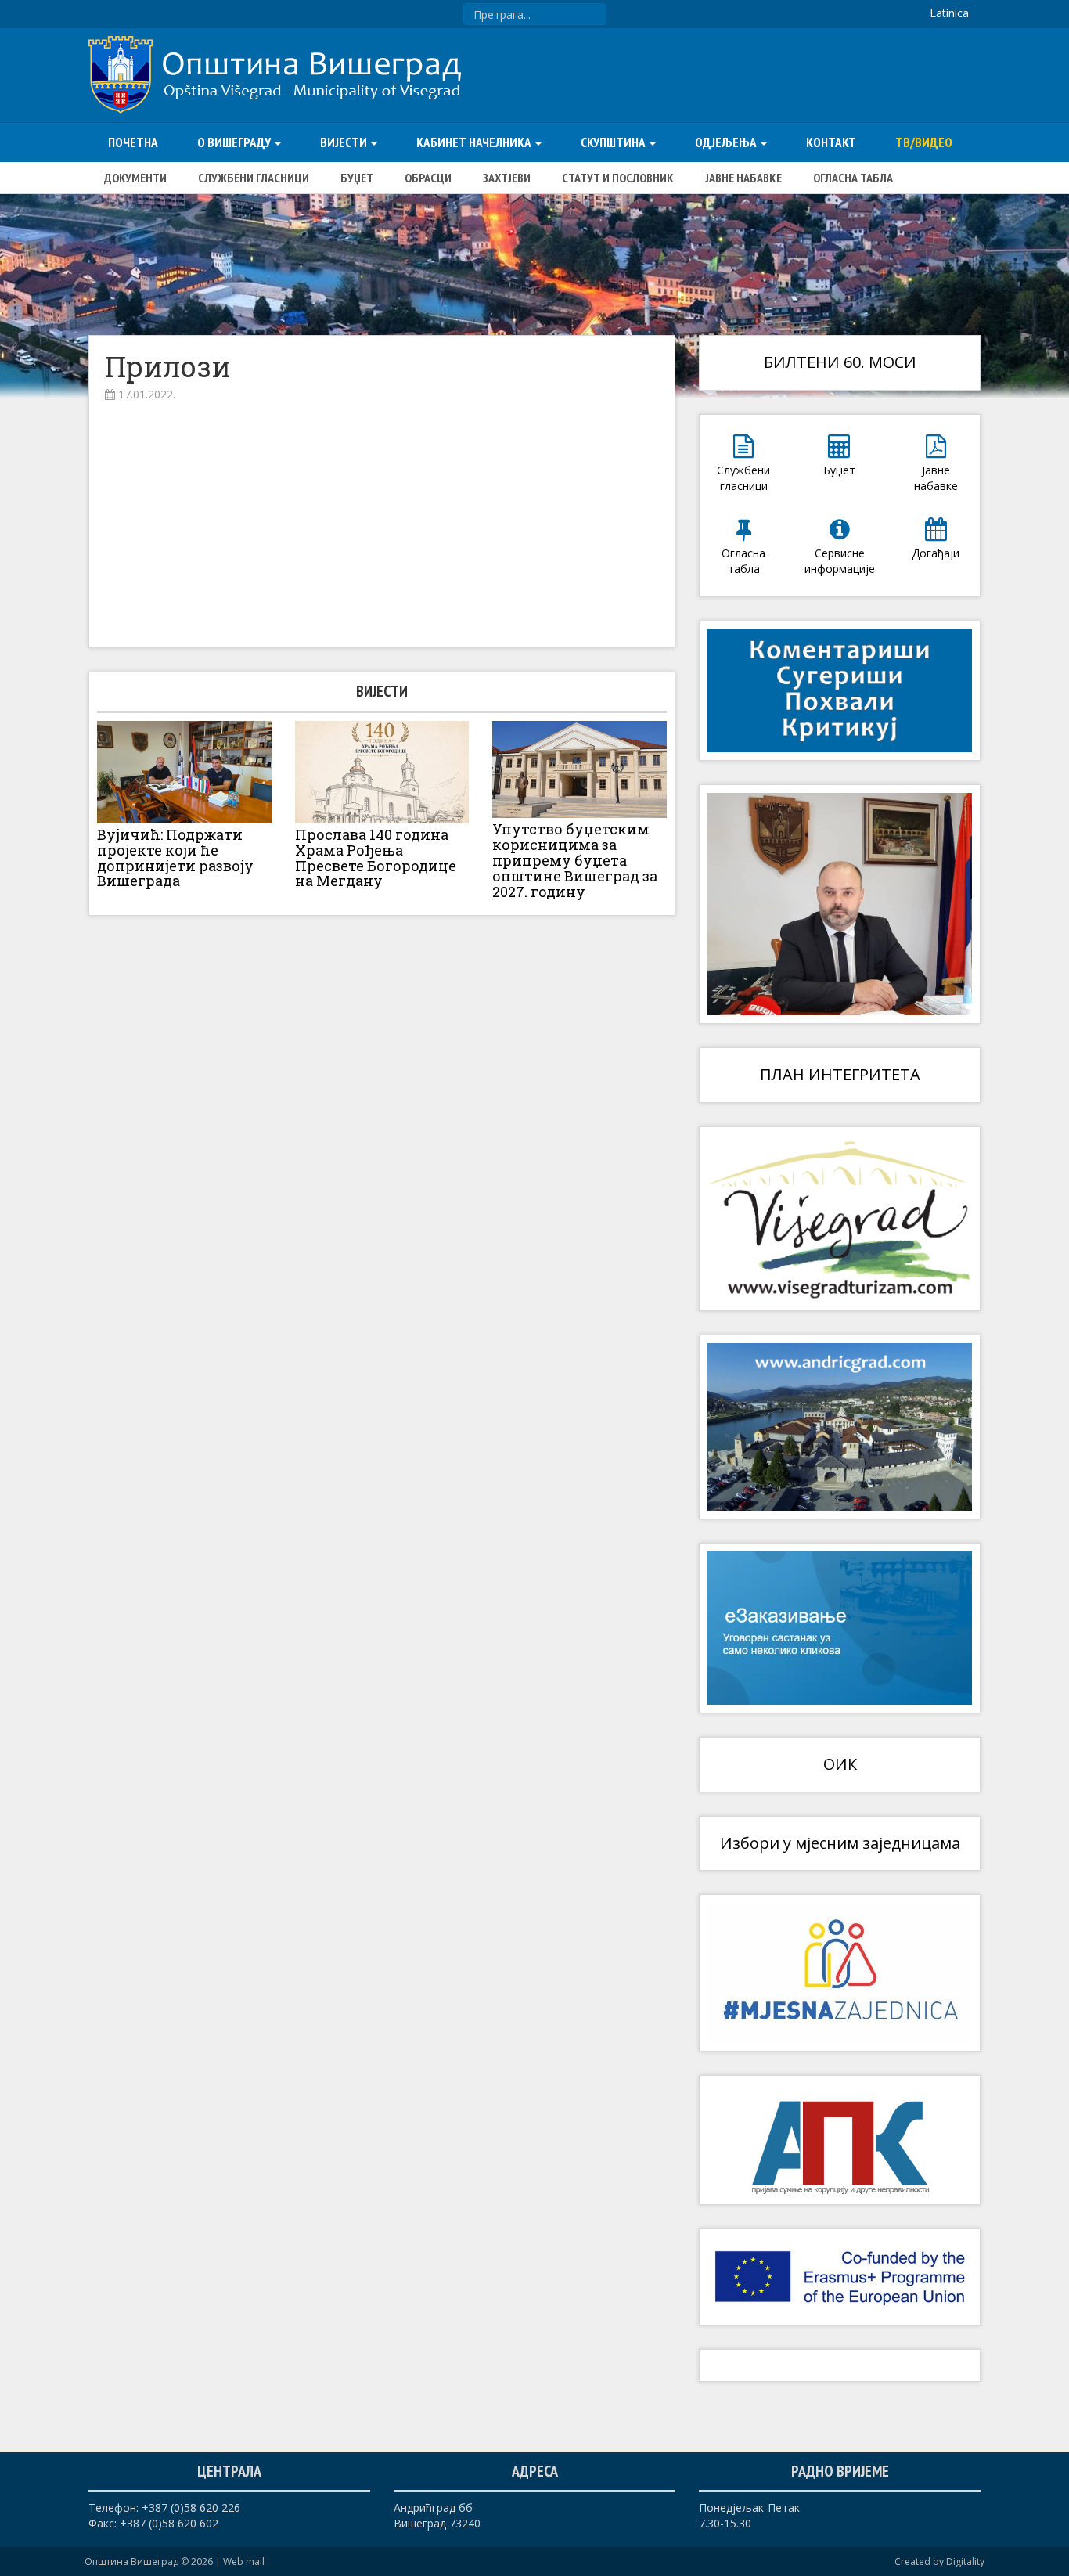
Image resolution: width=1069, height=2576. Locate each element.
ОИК (840, 1764)
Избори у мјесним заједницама (840, 1843)
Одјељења (727, 142)
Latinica (949, 13)
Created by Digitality (939, 2562)
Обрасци (428, 178)
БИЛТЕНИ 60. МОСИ (840, 362)
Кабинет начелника (475, 142)
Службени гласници (254, 178)
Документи (135, 178)
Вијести (345, 142)
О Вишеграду (235, 142)
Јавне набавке (743, 178)
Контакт (831, 142)
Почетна (133, 142)
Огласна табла (853, 178)
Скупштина (614, 142)
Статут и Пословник (618, 178)
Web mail (244, 2562)
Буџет (357, 178)
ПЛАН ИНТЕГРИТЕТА (840, 1074)
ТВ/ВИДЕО (924, 142)
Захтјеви (507, 178)
